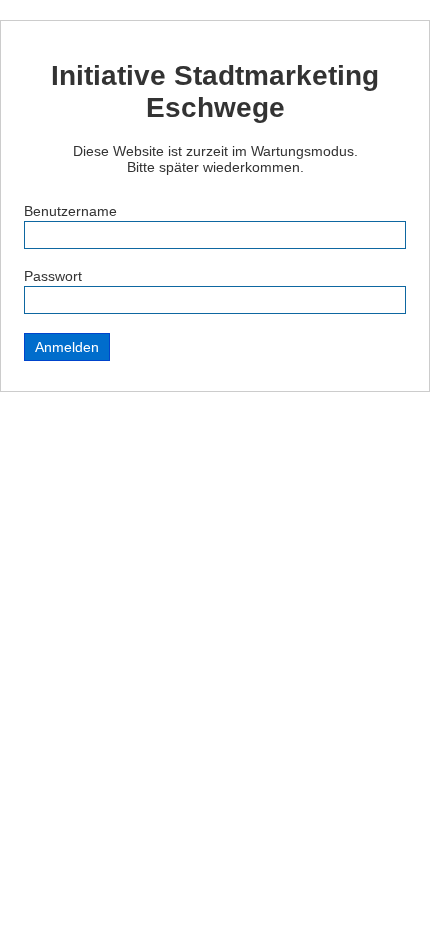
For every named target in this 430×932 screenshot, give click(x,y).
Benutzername (70, 211)
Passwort (53, 276)
